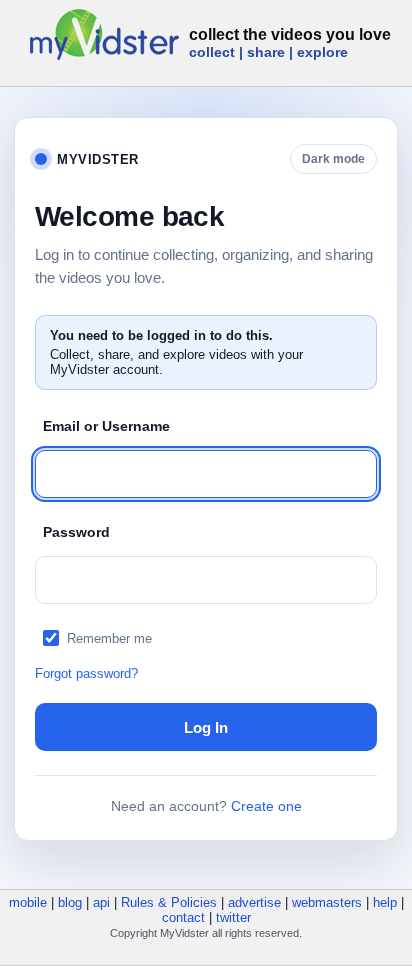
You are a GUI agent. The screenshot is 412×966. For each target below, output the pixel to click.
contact (183, 917)
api (101, 902)
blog (70, 902)
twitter (233, 917)
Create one (266, 806)
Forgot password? (86, 673)
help (385, 902)
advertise (254, 902)
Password (76, 532)
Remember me (109, 638)
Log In (206, 727)
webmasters (327, 902)
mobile (28, 902)
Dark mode (333, 159)
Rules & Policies (169, 902)
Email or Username (106, 426)
